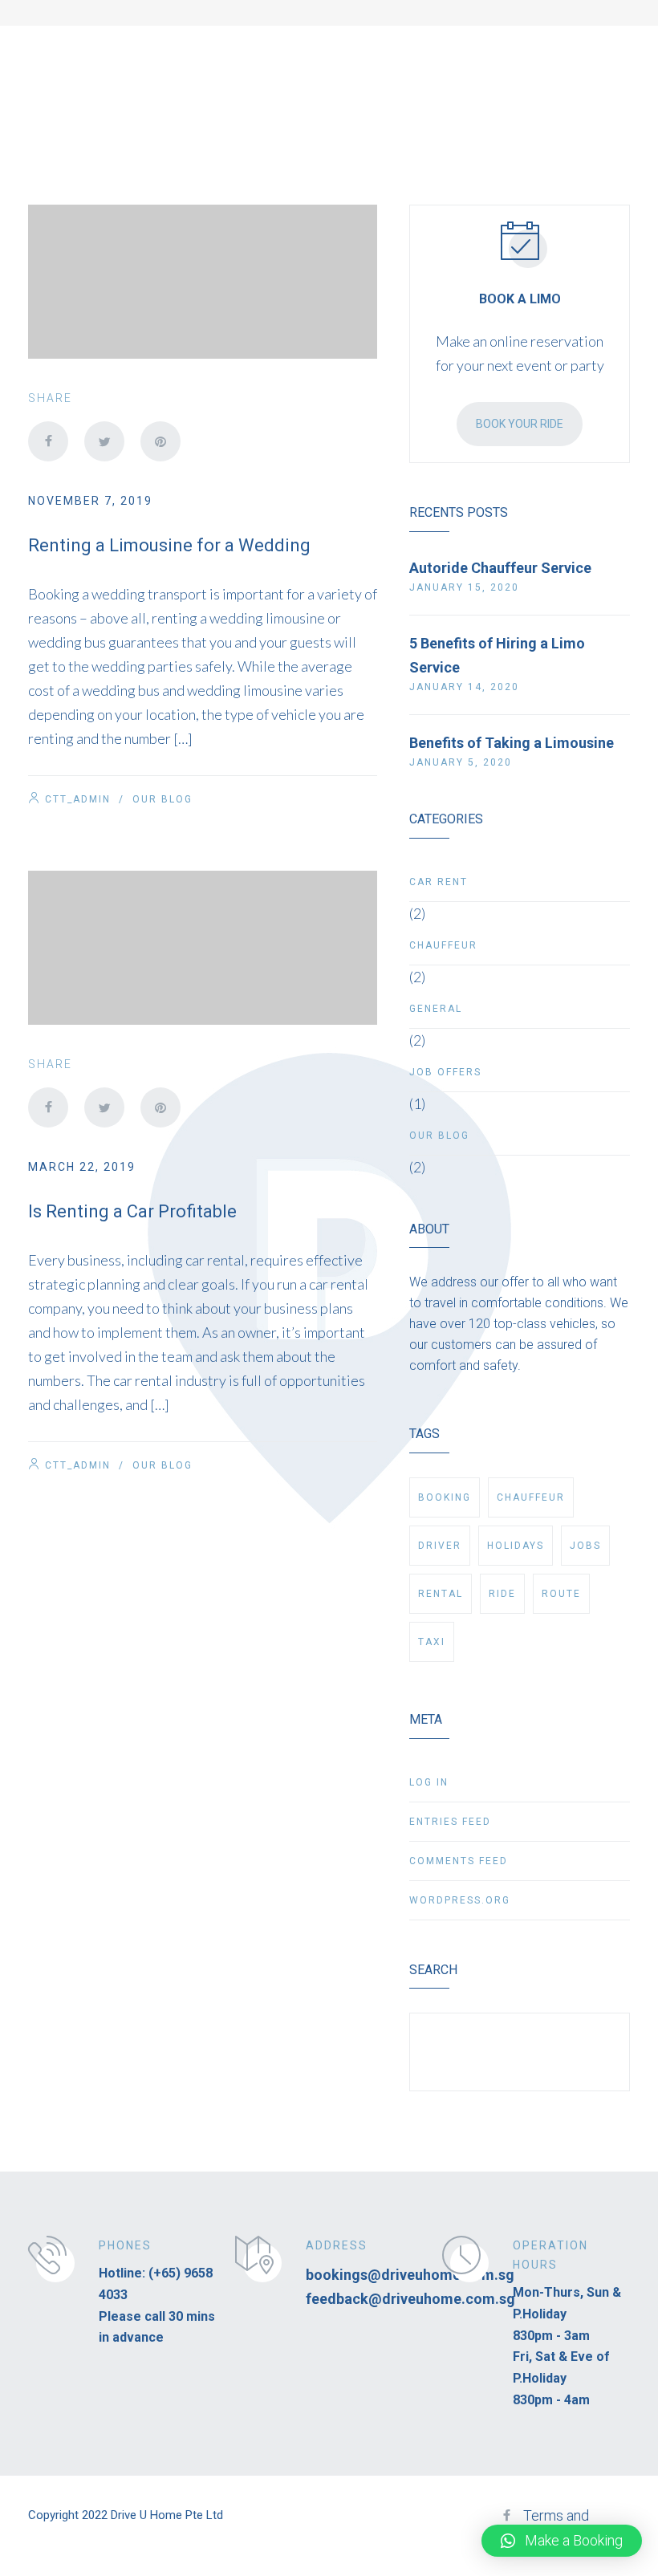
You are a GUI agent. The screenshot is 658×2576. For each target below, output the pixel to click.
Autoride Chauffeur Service (500, 568)
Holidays (516, 1546)
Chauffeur (443, 945)
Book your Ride (520, 424)
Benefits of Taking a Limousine (512, 743)
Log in (429, 1782)
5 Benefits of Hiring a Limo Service (497, 655)
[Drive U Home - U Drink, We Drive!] (122, 54)
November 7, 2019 (90, 501)
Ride (502, 1594)
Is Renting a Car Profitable (132, 1211)
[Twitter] (104, 441)
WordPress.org (460, 1900)
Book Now (564, 52)
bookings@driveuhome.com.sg (410, 2275)
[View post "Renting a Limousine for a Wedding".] (203, 282)
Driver (440, 1546)
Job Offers (445, 1072)
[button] (562, 2541)
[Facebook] (48, 441)
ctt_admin (78, 799)
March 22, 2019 (82, 1167)
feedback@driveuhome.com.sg (410, 2299)
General (436, 1009)
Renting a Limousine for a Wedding (169, 545)
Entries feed (450, 1822)
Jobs (585, 1546)
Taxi (432, 1642)
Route (561, 1594)
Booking (445, 1497)
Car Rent (439, 882)
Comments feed (459, 1861)
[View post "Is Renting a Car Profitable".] (203, 948)
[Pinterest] (160, 441)
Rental (441, 1594)
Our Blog (162, 799)
